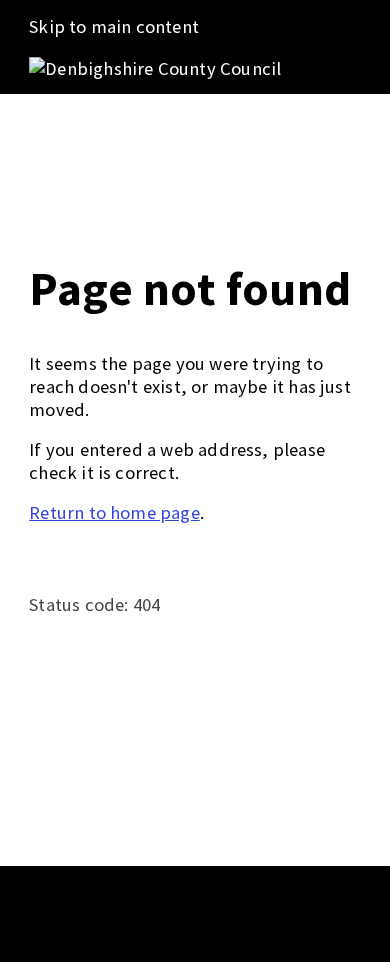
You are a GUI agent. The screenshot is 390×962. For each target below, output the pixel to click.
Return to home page (114, 512)
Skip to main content (114, 26)
